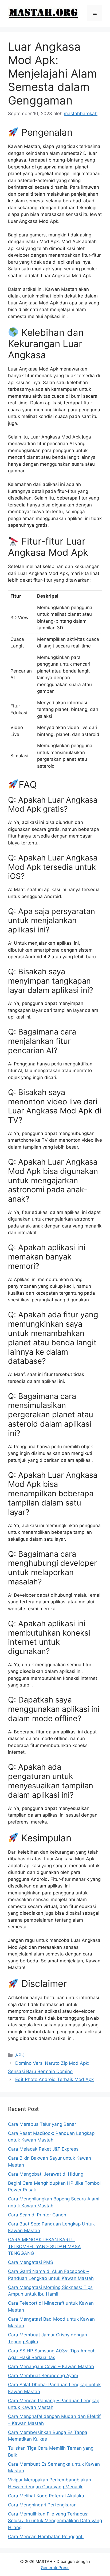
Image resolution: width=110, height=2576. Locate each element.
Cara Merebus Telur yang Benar (42, 2124)
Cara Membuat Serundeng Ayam (43, 2376)
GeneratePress (55, 2568)
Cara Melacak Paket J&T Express (43, 2149)
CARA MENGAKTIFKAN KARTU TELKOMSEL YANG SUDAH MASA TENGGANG (44, 2246)
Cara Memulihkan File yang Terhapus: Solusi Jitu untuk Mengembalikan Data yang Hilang (55, 2521)
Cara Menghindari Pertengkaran (42, 2505)
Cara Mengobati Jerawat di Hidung (46, 2174)
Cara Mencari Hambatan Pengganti (46, 2537)
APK (20, 2055)
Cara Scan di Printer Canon (37, 2215)
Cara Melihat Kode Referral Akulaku (46, 2496)
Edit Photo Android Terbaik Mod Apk (54, 2079)
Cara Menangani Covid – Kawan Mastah (51, 2366)
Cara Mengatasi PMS (31, 2262)
